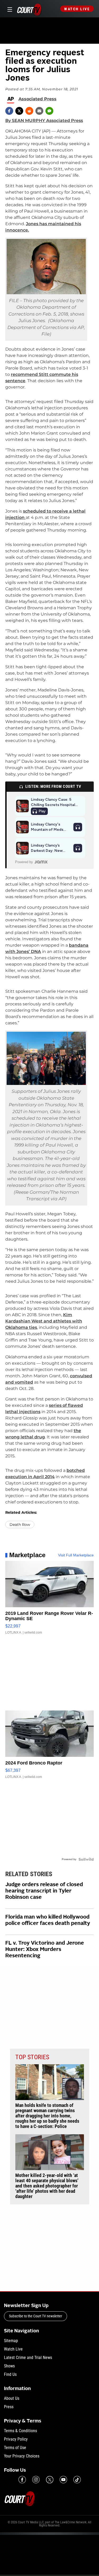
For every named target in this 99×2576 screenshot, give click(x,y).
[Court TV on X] (50, 2480)
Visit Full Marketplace (76, 1555)
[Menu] (9, 9)
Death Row (20, 1525)
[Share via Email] (39, 111)
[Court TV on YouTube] (63, 2480)
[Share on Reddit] (29, 111)
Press (9, 2407)
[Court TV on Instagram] (36, 2480)
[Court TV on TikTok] (77, 2480)
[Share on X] (19, 111)
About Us (12, 2398)
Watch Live (77, 9)
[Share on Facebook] (9, 111)
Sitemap (11, 2341)
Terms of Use (15, 2448)
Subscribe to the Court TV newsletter (36, 2316)
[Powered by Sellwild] (86, 1859)
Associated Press (37, 99)
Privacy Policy (16, 2439)
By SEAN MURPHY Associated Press (44, 121)
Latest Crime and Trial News (28, 2358)
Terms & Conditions (20, 2431)
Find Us (10, 2374)
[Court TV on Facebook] (22, 2480)
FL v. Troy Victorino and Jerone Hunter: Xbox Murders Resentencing (45, 1950)
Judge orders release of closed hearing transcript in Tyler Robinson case (44, 1891)
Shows (9, 2366)
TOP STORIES (32, 2057)
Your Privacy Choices (22, 2456)
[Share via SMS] (49, 111)
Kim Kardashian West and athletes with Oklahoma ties (44, 1321)
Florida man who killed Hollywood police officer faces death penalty (48, 1920)
